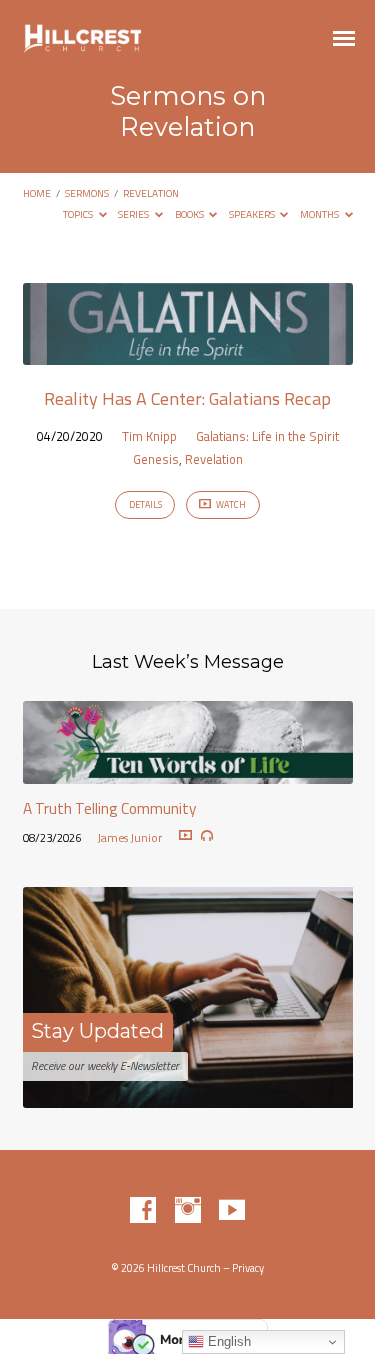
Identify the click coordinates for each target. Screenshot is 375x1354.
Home (37, 193)
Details (145, 505)
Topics (79, 214)
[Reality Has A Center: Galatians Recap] (188, 353)
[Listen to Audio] (207, 836)
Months (320, 214)
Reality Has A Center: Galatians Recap (187, 398)
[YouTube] (232, 1211)
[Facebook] (143, 1211)
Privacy (248, 1268)
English (227, 1341)
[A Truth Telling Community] (188, 772)
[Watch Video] (185, 835)
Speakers (253, 214)
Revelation (151, 193)
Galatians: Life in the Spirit (267, 436)
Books (190, 214)
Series (134, 214)
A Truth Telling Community (109, 808)
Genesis (156, 459)
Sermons (87, 193)
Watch (230, 505)
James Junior (130, 837)
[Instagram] (188, 1211)
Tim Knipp (149, 436)
